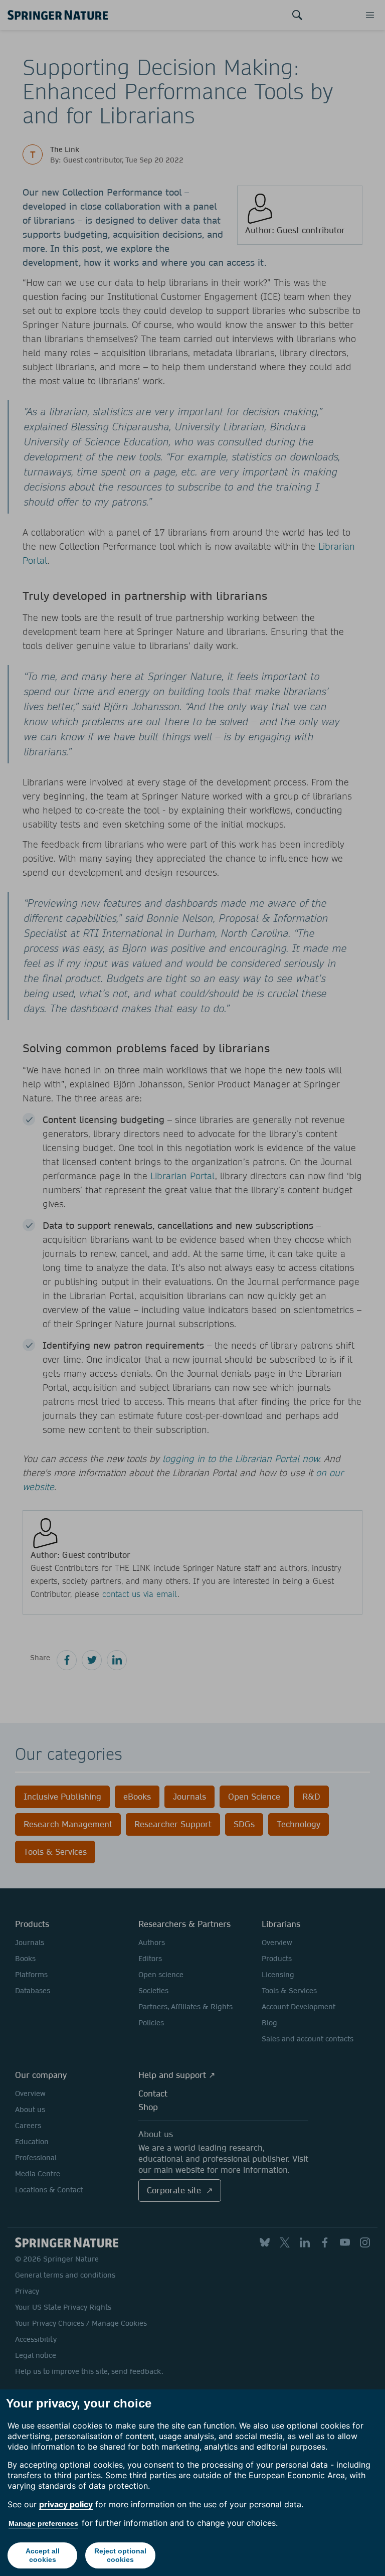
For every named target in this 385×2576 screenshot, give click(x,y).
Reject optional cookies (120, 2555)
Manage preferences (43, 2523)
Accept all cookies (43, 2555)
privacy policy (66, 2504)
